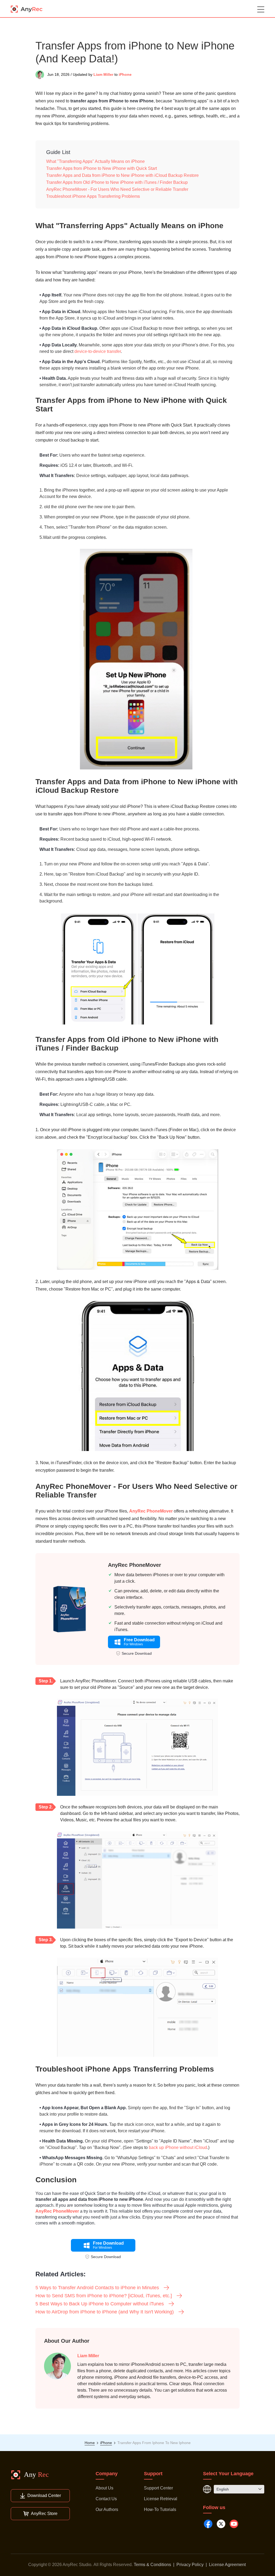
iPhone (125, 74)
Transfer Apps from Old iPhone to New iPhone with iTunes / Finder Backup (117, 182)
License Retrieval (161, 2499)
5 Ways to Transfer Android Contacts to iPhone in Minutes (97, 2288)
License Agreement (227, 2565)
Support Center (158, 2488)
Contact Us (106, 2499)
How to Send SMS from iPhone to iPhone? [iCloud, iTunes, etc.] (104, 2296)
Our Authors (107, 2509)
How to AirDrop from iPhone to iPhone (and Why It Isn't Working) (105, 2312)
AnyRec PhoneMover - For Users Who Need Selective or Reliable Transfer (117, 189)
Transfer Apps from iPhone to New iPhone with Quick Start (102, 168)
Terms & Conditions (152, 2565)
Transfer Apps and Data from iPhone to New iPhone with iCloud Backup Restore (122, 175)
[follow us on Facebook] (208, 2524)
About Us (104, 2488)
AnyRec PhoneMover (151, 1511)
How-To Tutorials (160, 2509)
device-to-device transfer (98, 351)
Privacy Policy (190, 2565)
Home (90, 2443)
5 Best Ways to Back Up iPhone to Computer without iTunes (100, 2304)
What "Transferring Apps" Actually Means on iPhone (95, 161)
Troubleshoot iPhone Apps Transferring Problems (93, 196)
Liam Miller (103, 74)
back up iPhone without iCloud (178, 2147)
